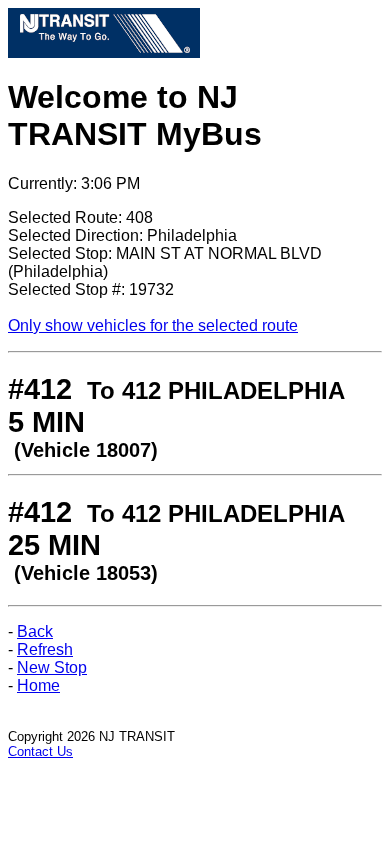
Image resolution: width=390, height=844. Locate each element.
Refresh (45, 649)
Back (35, 631)
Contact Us (40, 751)
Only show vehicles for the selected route (153, 325)
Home (38, 685)
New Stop (52, 667)
